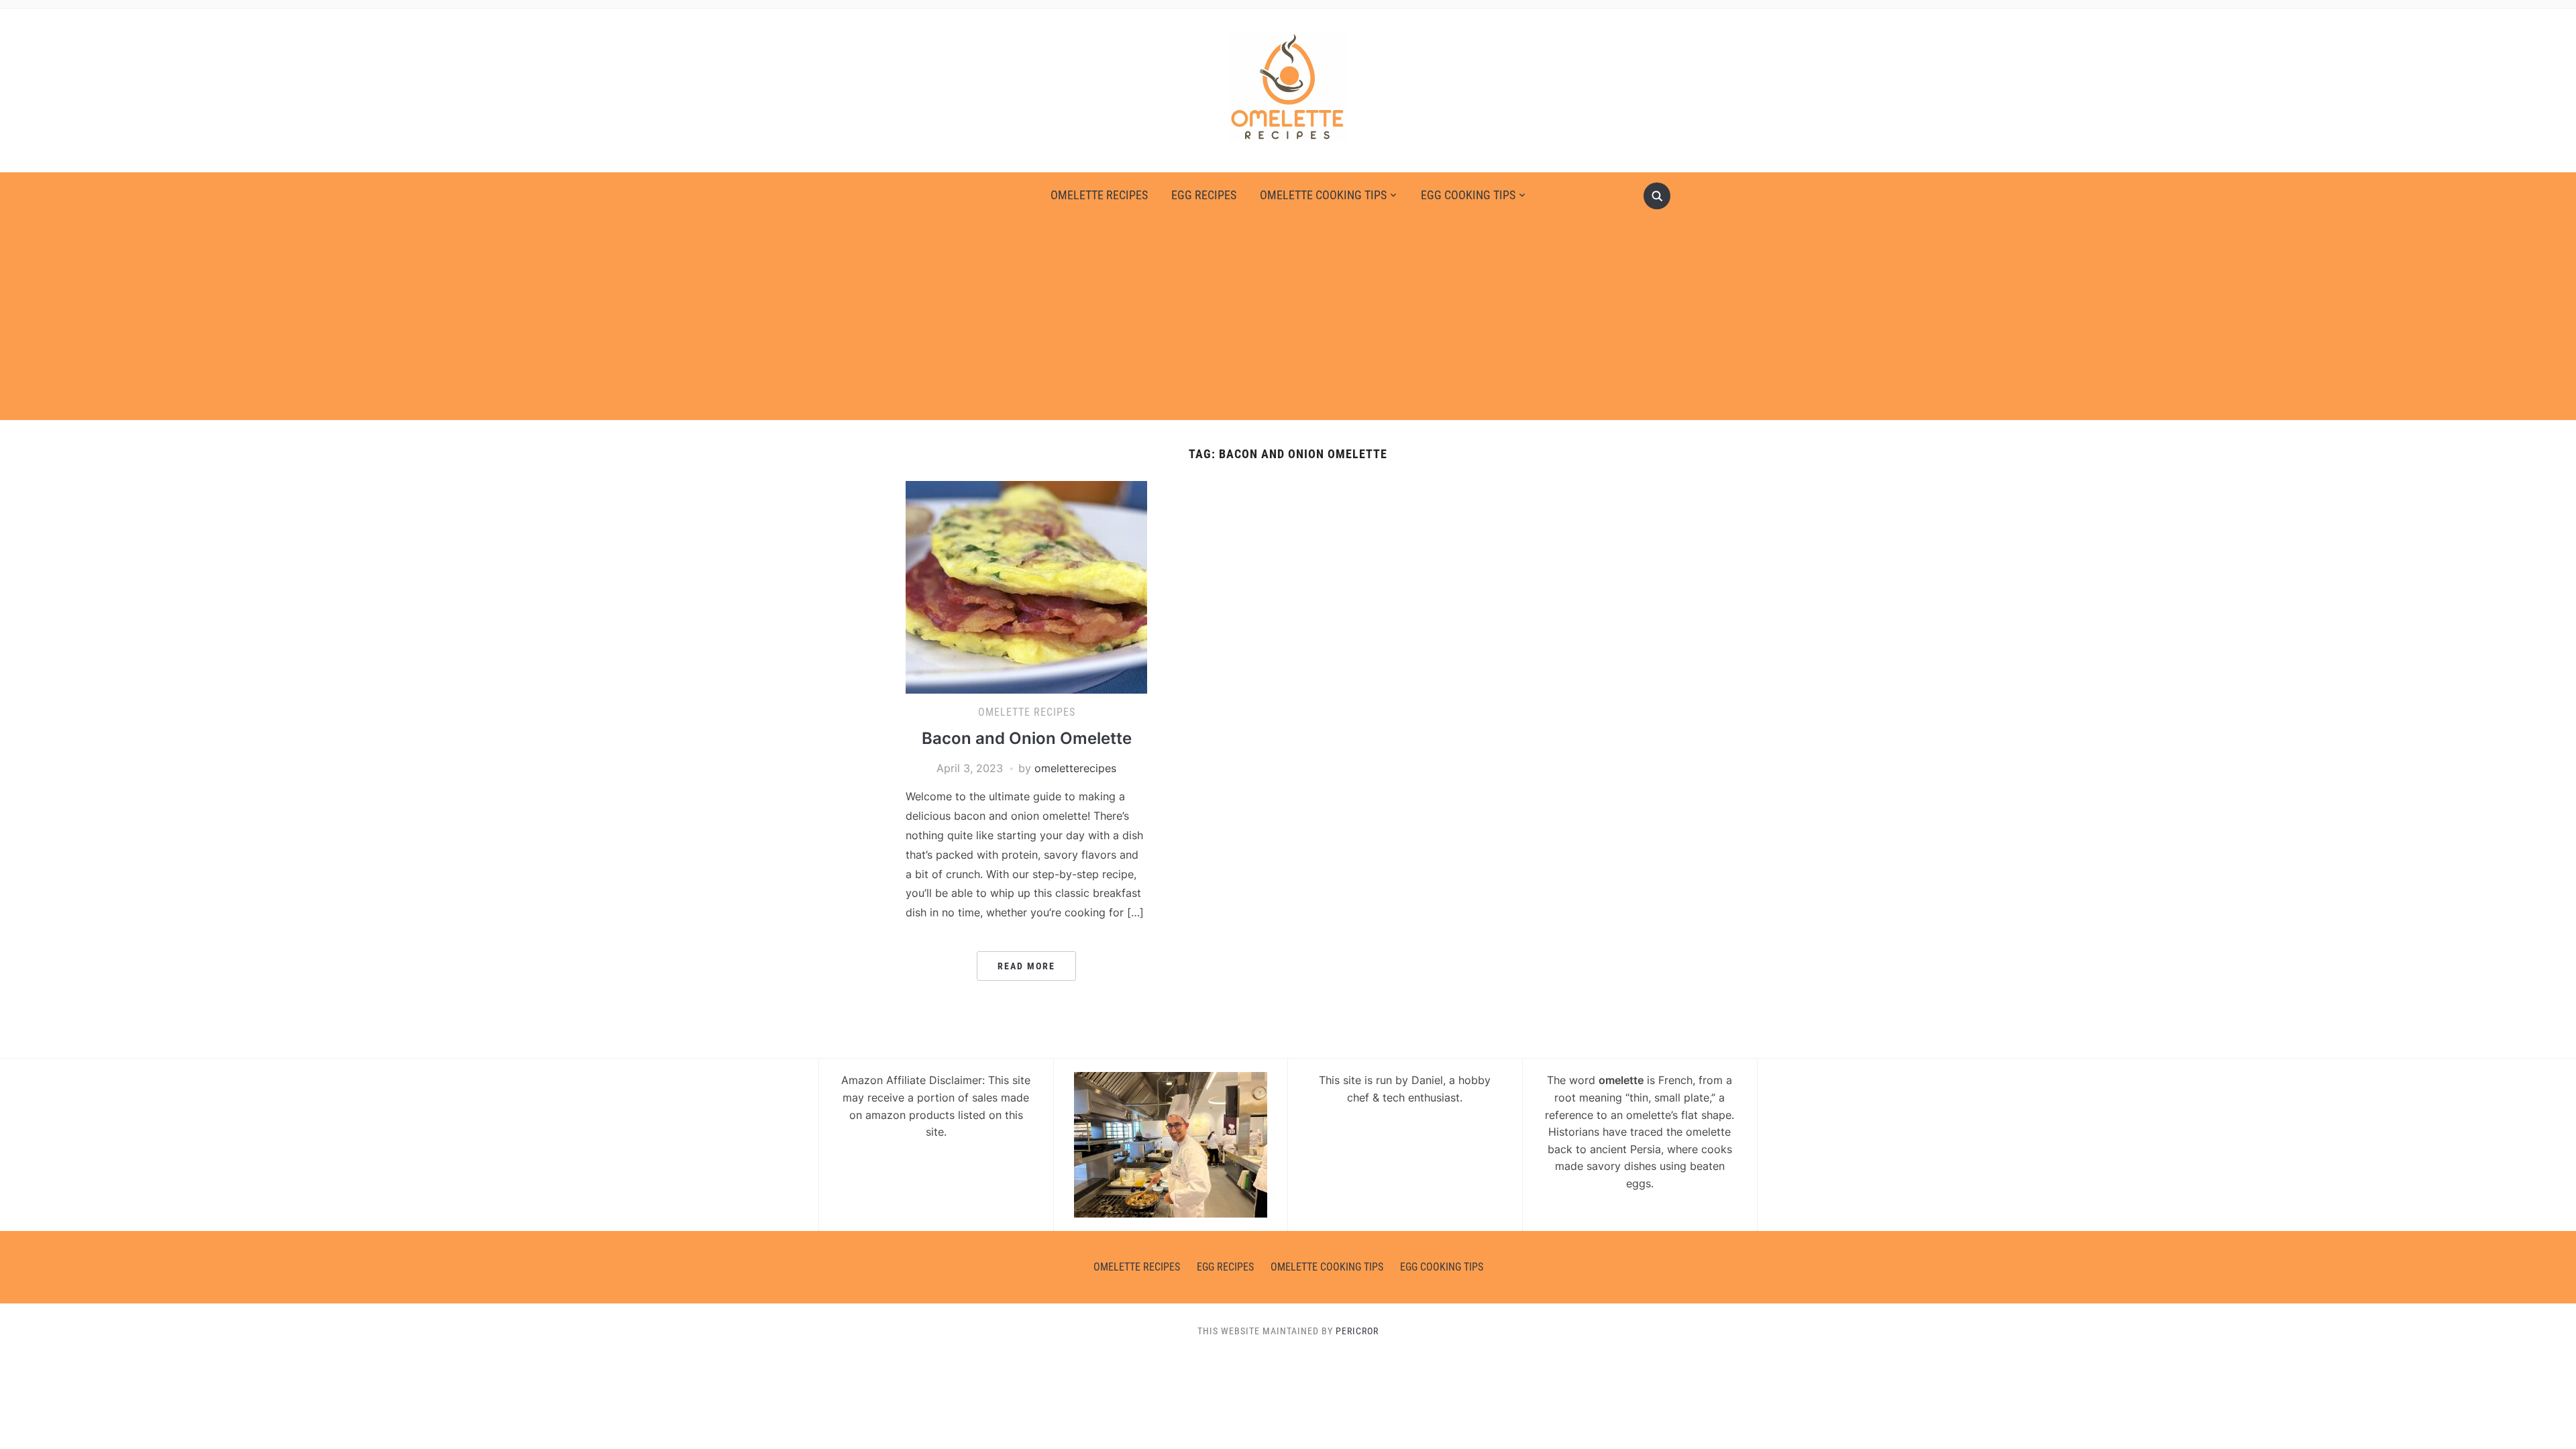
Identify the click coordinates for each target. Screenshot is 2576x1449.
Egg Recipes (1204, 195)
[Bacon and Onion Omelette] (1026, 586)
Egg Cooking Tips (1468, 195)
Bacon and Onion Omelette (1027, 738)
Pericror (1357, 1331)
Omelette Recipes (1099, 195)
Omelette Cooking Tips (1323, 195)
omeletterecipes (1075, 768)
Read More (1026, 966)
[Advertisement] (1288, 313)
